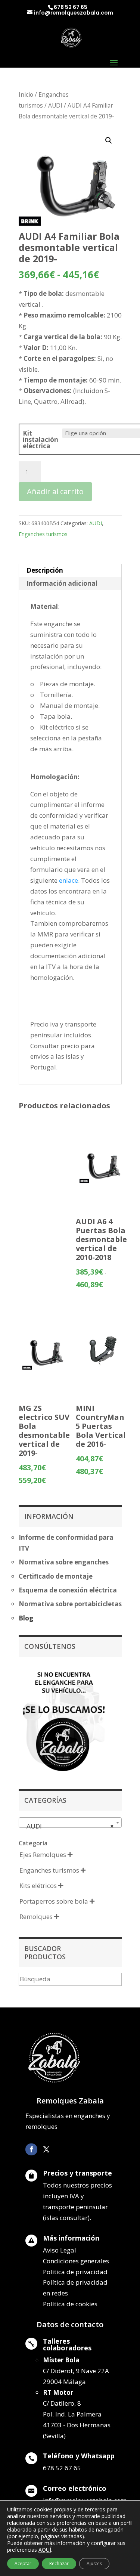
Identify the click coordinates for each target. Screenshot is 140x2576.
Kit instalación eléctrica (41, 439)
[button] (109, 140)
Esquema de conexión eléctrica (68, 1590)
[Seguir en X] (46, 2149)
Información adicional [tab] (62, 583)
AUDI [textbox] (68, 1826)
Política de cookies (70, 2304)
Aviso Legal (60, 2250)
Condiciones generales (76, 2261)
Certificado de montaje (56, 1576)
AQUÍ (45, 2550)
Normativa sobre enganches (64, 1562)
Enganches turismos (43, 534)
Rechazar (59, 2563)
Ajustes (94, 2563)
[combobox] (70, 1823)
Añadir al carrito (55, 491)
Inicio (26, 95)
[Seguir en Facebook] (31, 2149)
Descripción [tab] (45, 570)
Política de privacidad (75, 2272)
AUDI (55, 105)
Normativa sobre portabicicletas (70, 1604)
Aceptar (23, 2563)
